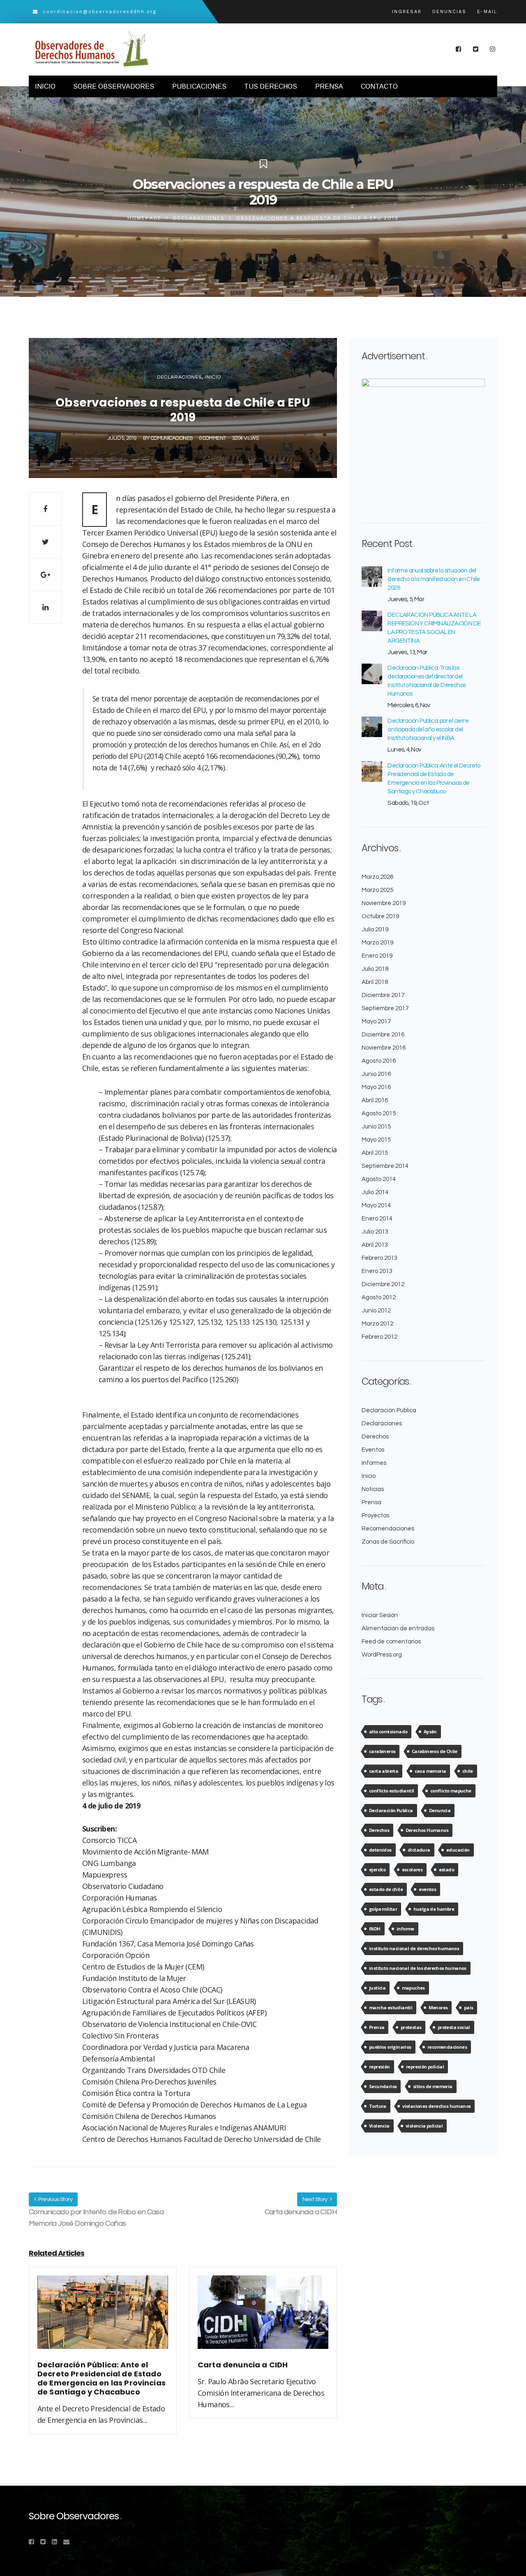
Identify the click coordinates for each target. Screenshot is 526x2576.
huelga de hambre (434, 1909)
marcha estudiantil (391, 2007)
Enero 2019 (377, 956)
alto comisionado (388, 1732)
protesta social (454, 2027)
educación (458, 1850)
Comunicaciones (172, 438)
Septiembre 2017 (385, 1008)
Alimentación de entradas (398, 1628)
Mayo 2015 (376, 1140)
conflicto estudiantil (391, 1791)
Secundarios (383, 2086)
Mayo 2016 (376, 1087)
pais (469, 2007)
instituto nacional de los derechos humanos (418, 1968)
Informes (374, 1463)
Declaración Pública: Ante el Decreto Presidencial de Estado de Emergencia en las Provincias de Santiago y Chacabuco (434, 779)
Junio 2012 (376, 1311)
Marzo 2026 (377, 877)
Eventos (373, 1450)
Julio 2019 (375, 930)
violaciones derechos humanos (436, 2106)
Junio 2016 (376, 1074)
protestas (411, 2027)
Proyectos (375, 1515)
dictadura (419, 1850)
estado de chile (386, 1889)
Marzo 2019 (377, 943)
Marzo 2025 (377, 890)
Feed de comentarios (391, 1642)
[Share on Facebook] (45, 509)
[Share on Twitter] (45, 542)
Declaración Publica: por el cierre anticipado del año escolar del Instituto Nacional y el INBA (428, 730)
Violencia (379, 2126)
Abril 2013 (375, 1245)
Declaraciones (199, 218)
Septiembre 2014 (385, 1166)
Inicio (213, 377)
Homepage (144, 218)
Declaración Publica (389, 1410)
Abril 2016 (375, 1100)
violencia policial (424, 2126)
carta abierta (384, 1771)
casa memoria (430, 1771)
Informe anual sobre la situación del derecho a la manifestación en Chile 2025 (434, 579)
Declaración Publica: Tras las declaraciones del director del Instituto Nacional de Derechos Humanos (427, 681)
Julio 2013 (375, 1232)
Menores (438, 2007)
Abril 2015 (375, 1153)
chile (468, 1771)
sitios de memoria (433, 2086)
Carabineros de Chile (435, 1751)
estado (446, 1869)
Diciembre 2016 (383, 1035)
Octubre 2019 (380, 916)
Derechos (375, 1437)
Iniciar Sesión (380, 1615)
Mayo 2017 (376, 1021)
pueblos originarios (390, 2047)
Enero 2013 (377, 1271)
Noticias (373, 1489)
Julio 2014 (375, 1192)
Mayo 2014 (376, 1205)
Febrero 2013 (380, 1258)
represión (380, 2067)
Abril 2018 (375, 982)
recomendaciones (447, 2047)
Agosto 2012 (379, 1297)
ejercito (377, 1869)
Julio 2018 (375, 969)
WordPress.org (382, 1655)
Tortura (378, 2106)
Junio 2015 (376, 1127)
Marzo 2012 (377, 1324)
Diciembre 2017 (383, 995)
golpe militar (383, 1909)
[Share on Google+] (45, 574)
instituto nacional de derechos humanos (414, 1948)
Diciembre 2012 (383, 1284)
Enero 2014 (377, 1219)
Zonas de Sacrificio (388, 1542)
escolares (412, 1869)
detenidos (380, 1850)
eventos (427, 1889)
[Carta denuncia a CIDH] (263, 2317)
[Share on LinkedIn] (45, 607)
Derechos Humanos (427, 1830)
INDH (375, 1929)
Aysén (430, 1732)
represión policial (425, 2067)
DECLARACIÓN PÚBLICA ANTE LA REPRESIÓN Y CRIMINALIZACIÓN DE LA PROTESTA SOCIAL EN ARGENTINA (434, 628)
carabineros (382, 1751)
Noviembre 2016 (384, 1048)
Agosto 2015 (379, 1113)
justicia (377, 1988)
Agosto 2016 (379, 1061)
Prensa (371, 1502)
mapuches (413, 1988)
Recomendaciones (388, 1529)
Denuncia (440, 1810)
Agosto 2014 (379, 1179)
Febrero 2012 (380, 1337)
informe (405, 1929)
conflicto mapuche (451, 1791)
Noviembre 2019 (384, 903)
